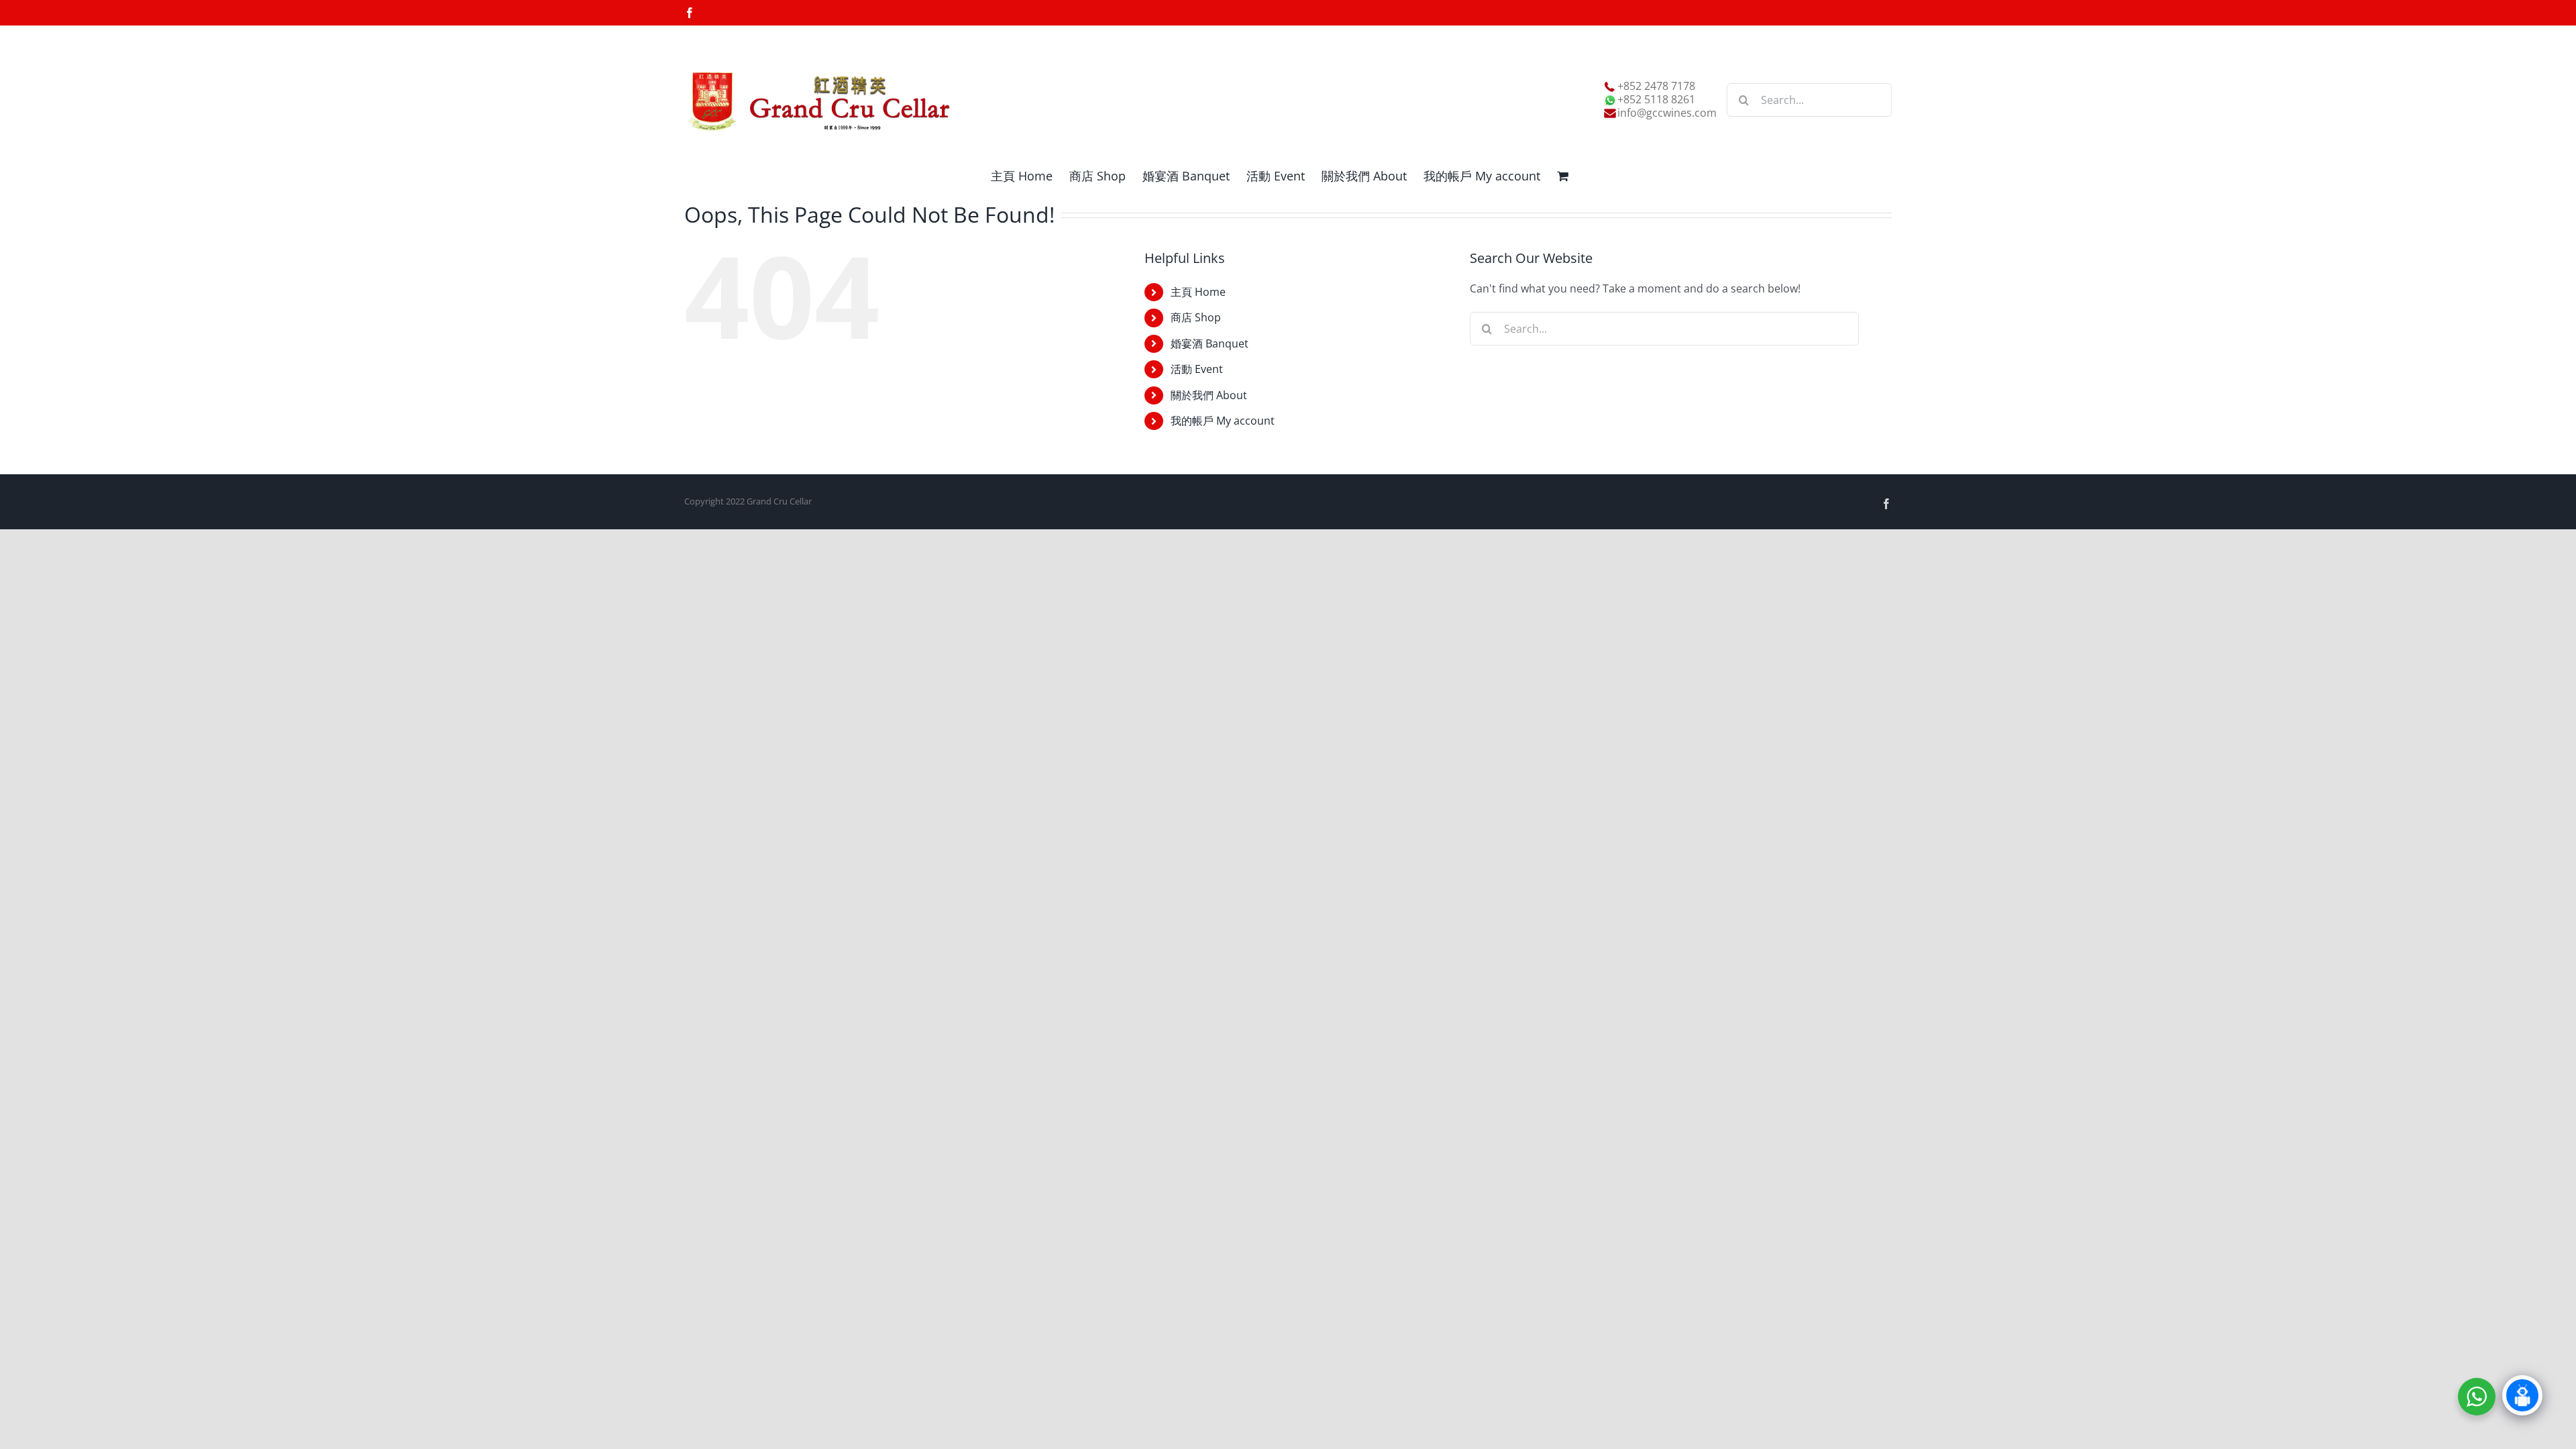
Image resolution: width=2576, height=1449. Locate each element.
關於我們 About (1209, 395)
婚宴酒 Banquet (1210, 343)
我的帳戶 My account (1223, 421)
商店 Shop (1196, 317)
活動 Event (1197, 369)
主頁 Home (1198, 292)
